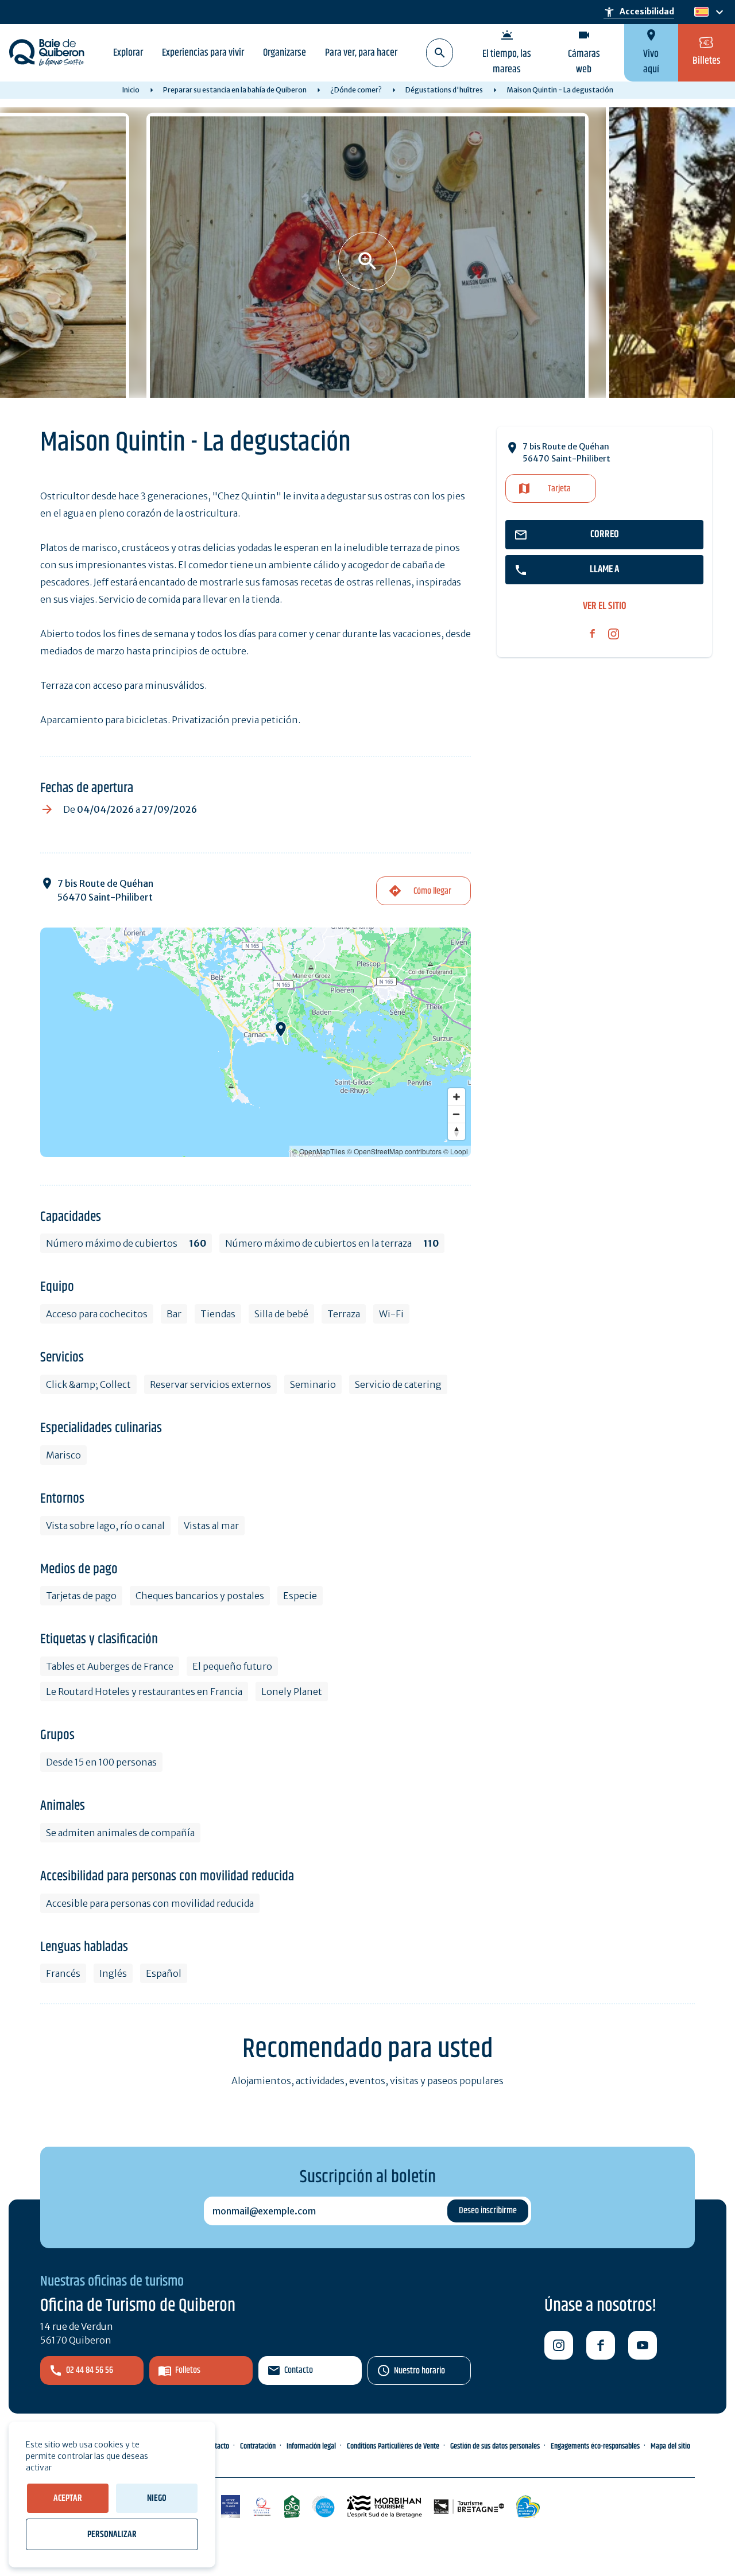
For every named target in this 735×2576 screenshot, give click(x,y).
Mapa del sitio (670, 2446)
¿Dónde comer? (356, 90)
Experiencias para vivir (203, 53)
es (700, 12)
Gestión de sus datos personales (495, 2446)
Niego (157, 2498)
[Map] (256, 1042)
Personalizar (112, 2534)
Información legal (311, 2446)
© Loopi (456, 1151)
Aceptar (68, 2498)
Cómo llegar (432, 891)
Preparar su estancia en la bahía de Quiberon (235, 90)
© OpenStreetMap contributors (394, 1151)
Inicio (131, 90)
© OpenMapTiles (319, 1151)
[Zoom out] (457, 1114)
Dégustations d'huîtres (444, 90)
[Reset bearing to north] (457, 1131)
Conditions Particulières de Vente (393, 2446)
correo (605, 534)
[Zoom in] (457, 1097)
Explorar (128, 53)
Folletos (188, 2370)
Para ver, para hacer (361, 53)
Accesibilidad (639, 12)
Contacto (299, 2370)
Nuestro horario (419, 2371)
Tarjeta (559, 489)
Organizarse (285, 53)
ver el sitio (605, 606)
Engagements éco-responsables (595, 2446)
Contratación (258, 2446)
